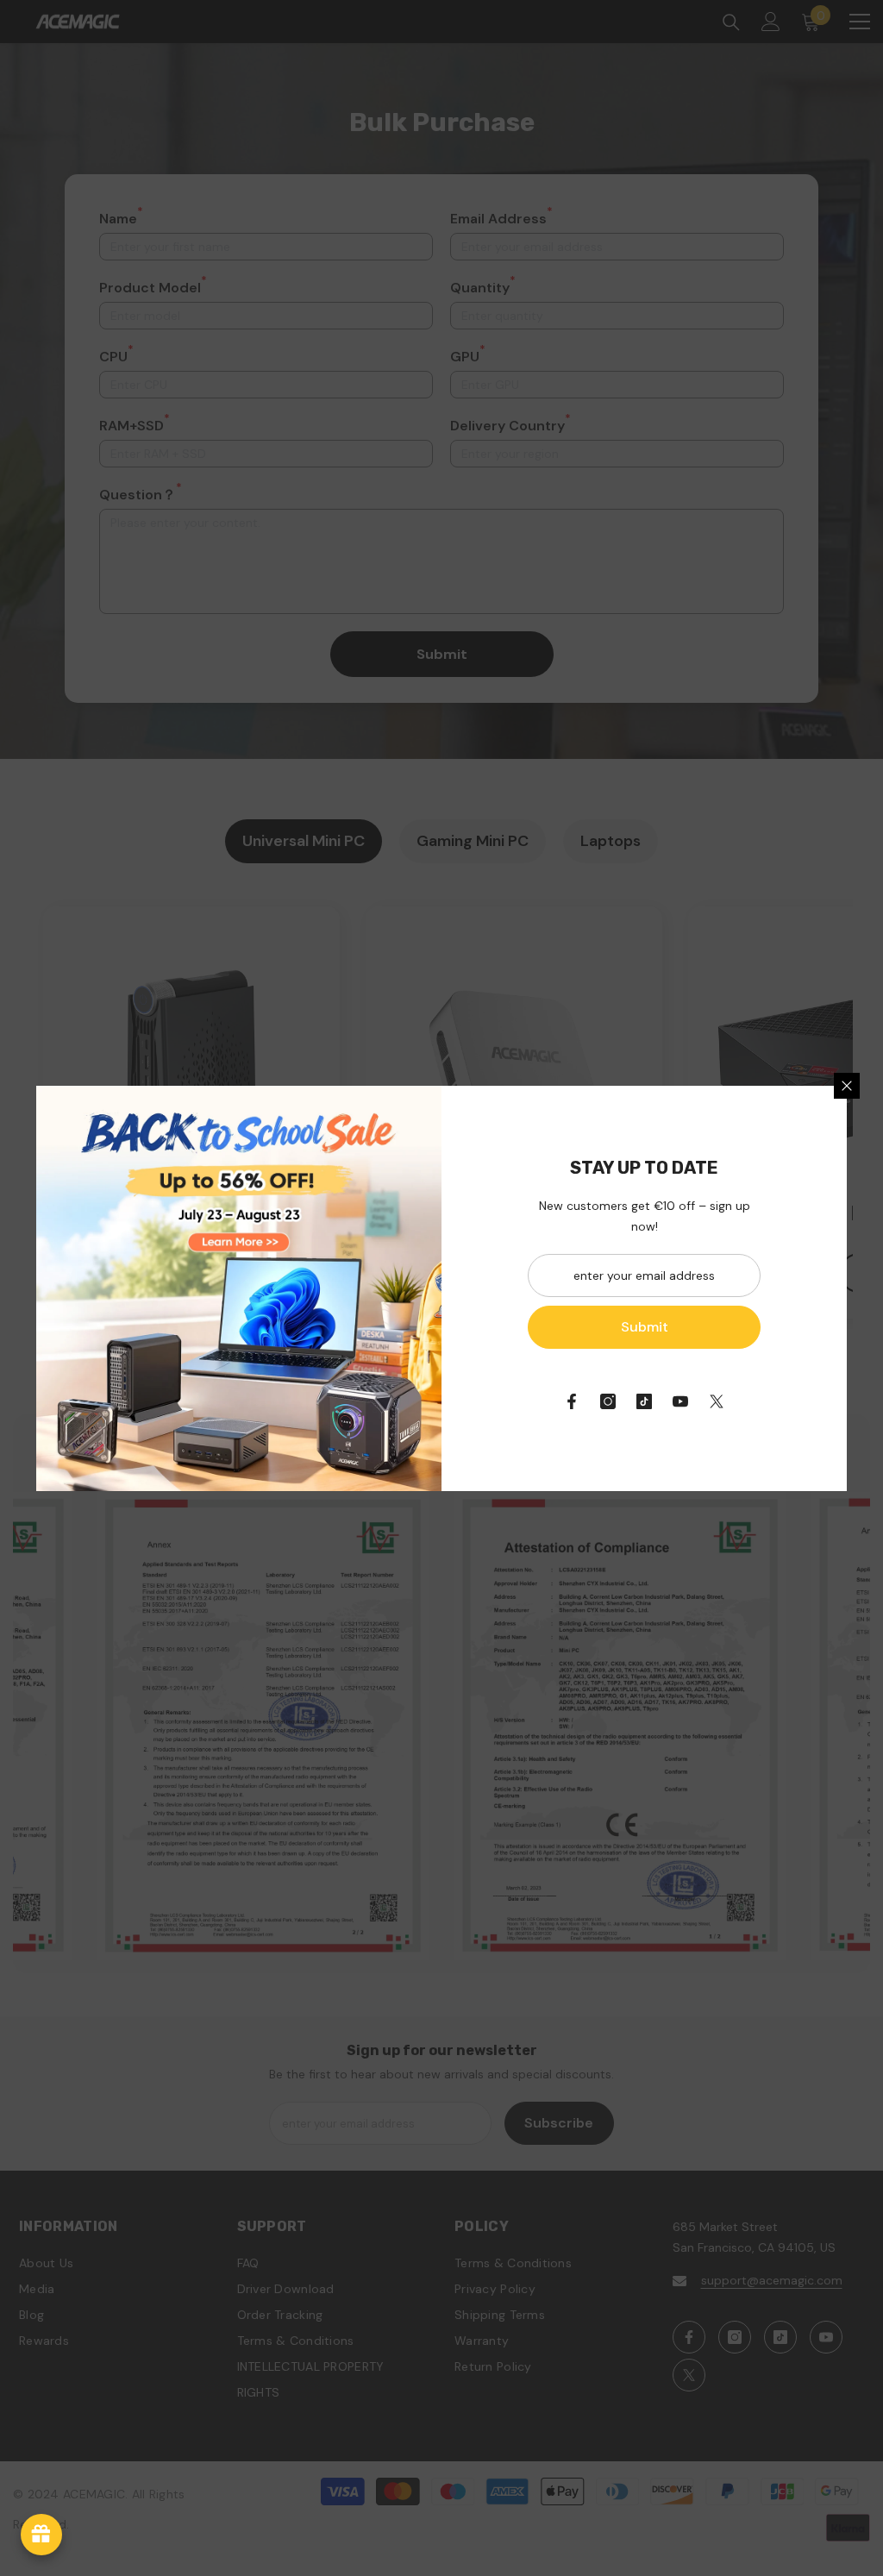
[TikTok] (644, 1401)
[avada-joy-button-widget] (41, 2535)
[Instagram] (608, 1401)
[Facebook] (572, 1401)
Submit (645, 1327)
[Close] (847, 1086)
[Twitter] (717, 1401)
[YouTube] (680, 1401)
